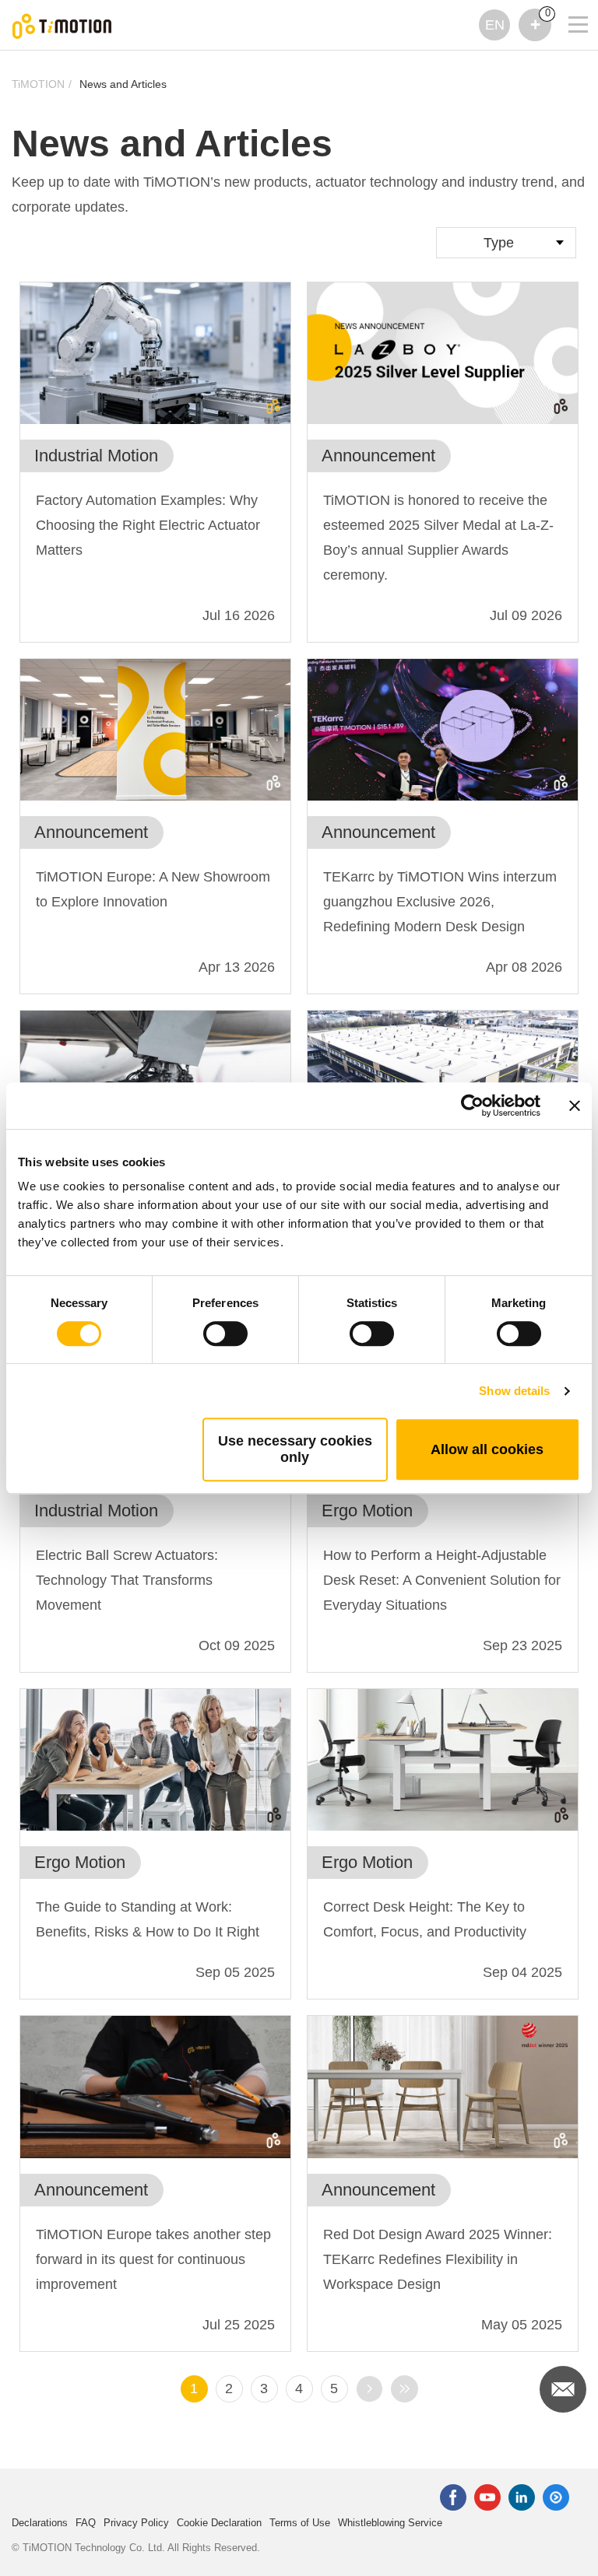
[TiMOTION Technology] (62, 25)
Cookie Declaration (219, 2523)
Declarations (40, 2523)
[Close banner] (575, 1106)
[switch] (225, 1334)
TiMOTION (38, 84)
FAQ (86, 2523)
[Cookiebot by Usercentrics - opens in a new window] (472, 1106)
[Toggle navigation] (568, 4)
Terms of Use (300, 2523)
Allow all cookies (487, 1449)
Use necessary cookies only (295, 1449)
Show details (514, 1391)
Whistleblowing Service (390, 2523)
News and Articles (123, 84)
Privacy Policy (136, 2523)
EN (495, 25)
